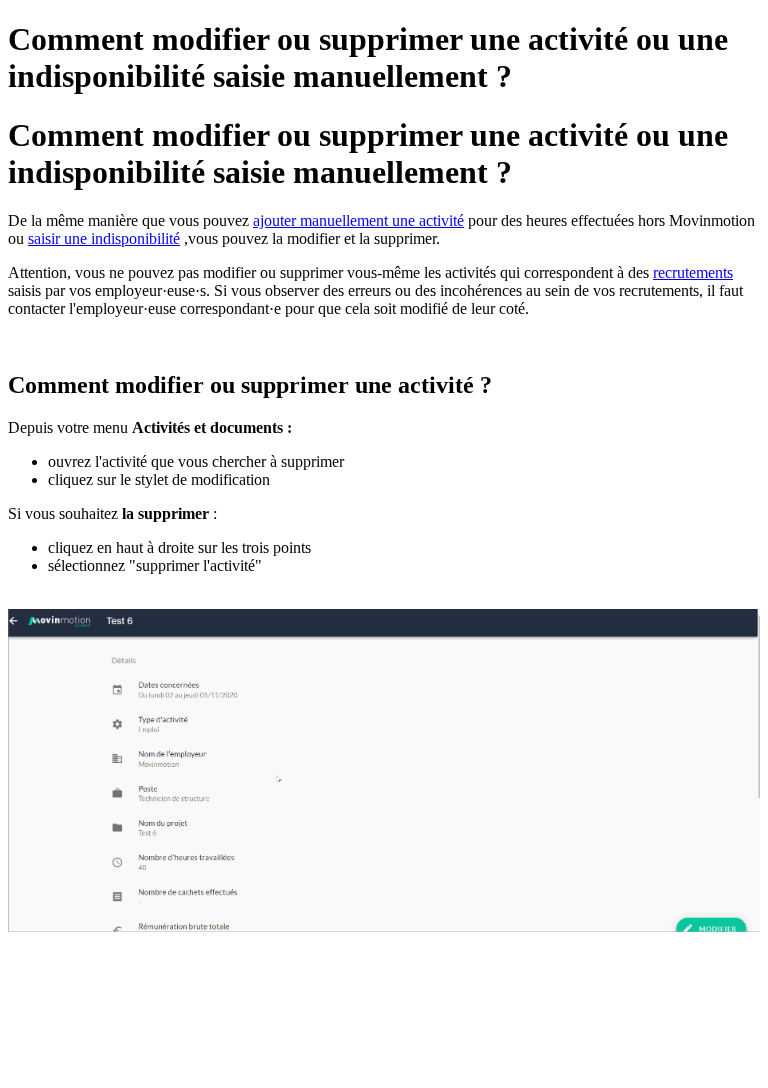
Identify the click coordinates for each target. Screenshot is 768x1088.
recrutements (693, 272)
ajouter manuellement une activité (358, 220)
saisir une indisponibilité (104, 238)
